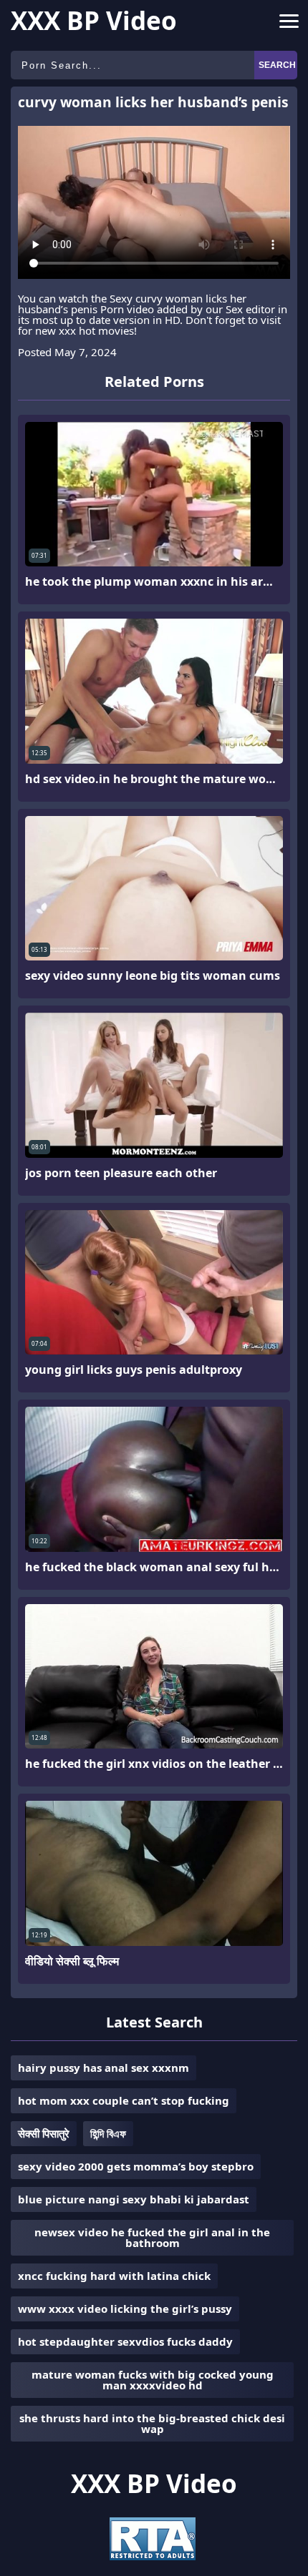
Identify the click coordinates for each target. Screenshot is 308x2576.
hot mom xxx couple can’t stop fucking (124, 2100)
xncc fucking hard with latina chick (114, 2276)
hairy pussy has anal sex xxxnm (104, 2068)
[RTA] (153, 2556)
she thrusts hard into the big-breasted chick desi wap (152, 2423)
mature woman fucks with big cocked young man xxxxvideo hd (153, 2380)
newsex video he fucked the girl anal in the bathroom (152, 2237)
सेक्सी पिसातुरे (44, 2133)
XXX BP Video (94, 20)
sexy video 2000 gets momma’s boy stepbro (136, 2166)
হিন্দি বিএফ (108, 2133)
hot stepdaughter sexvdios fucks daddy (125, 2341)
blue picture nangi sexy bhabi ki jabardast (134, 2199)
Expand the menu (289, 24)
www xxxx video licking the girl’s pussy (125, 2309)
